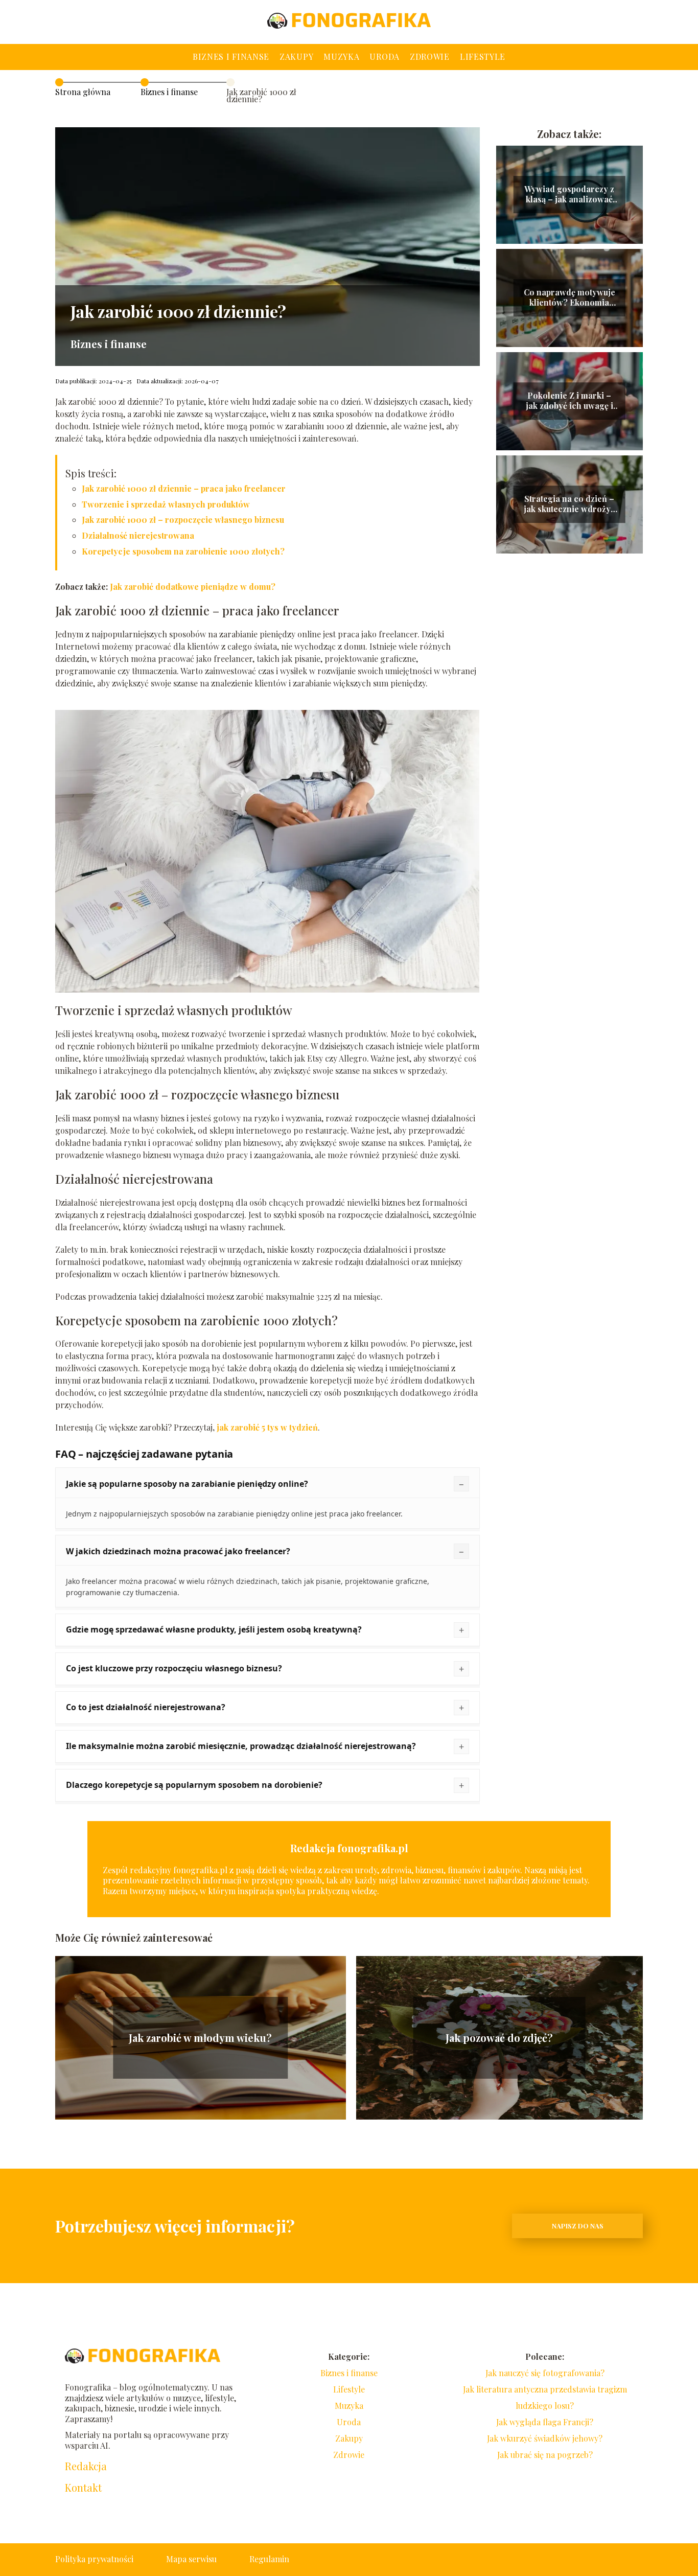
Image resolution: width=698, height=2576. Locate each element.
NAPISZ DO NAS (578, 2226)
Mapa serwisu (191, 2559)
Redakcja (86, 2466)
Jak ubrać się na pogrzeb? (545, 2455)
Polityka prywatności (94, 2559)
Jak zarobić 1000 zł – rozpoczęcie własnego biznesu (183, 520)
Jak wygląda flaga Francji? (545, 2422)
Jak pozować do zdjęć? (499, 2038)
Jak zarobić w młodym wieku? (200, 2038)
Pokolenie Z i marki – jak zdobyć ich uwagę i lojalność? (569, 401)
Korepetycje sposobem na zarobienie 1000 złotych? (183, 551)
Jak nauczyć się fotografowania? (545, 2373)
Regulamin (269, 2559)
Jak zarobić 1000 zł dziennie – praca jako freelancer (184, 488)
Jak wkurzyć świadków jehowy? (545, 2438)
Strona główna (83, 92)
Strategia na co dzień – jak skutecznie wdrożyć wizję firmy (569, 504)
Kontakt (83, 2488)
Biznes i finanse (231, 56)
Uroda (385, 56)
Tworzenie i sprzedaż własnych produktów (166, 504)
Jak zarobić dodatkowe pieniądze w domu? (193, 586)
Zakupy (296, 56)
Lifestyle (483, 56)
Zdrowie (430, 56)
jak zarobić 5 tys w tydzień (267, 1427)
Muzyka (341, 56)
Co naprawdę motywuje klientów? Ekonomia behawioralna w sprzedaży (569, 298)
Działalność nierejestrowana (138, 535)
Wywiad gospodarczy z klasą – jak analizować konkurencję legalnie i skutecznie (569, 195)
